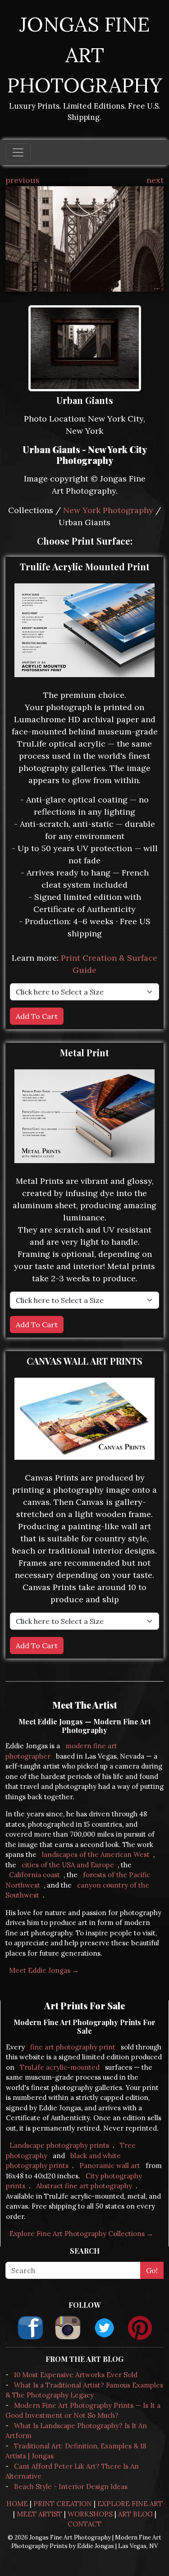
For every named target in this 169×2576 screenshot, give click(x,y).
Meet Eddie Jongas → (44, 1970)
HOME (17, 2504)
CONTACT (84, 2524)
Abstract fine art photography (84, 2186)
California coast (34, 1875)
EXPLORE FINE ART (130, 2504)
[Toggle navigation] (18, 152)
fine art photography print (73, 2047)
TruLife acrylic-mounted (60, 2067)
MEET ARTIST (39, 2514)
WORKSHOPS (90, 2514)
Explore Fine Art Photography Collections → (81, 2234)
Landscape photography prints (59, 2145)
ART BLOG (135, 2514)
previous (23, 180)
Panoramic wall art (110, 2166)
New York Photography (108, 510)
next (155, 180)
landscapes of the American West (96, 1854)
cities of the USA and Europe (68, 1865)
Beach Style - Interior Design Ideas (71, 2487)
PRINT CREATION (63, 2504)
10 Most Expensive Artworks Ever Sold (76, 2375)
